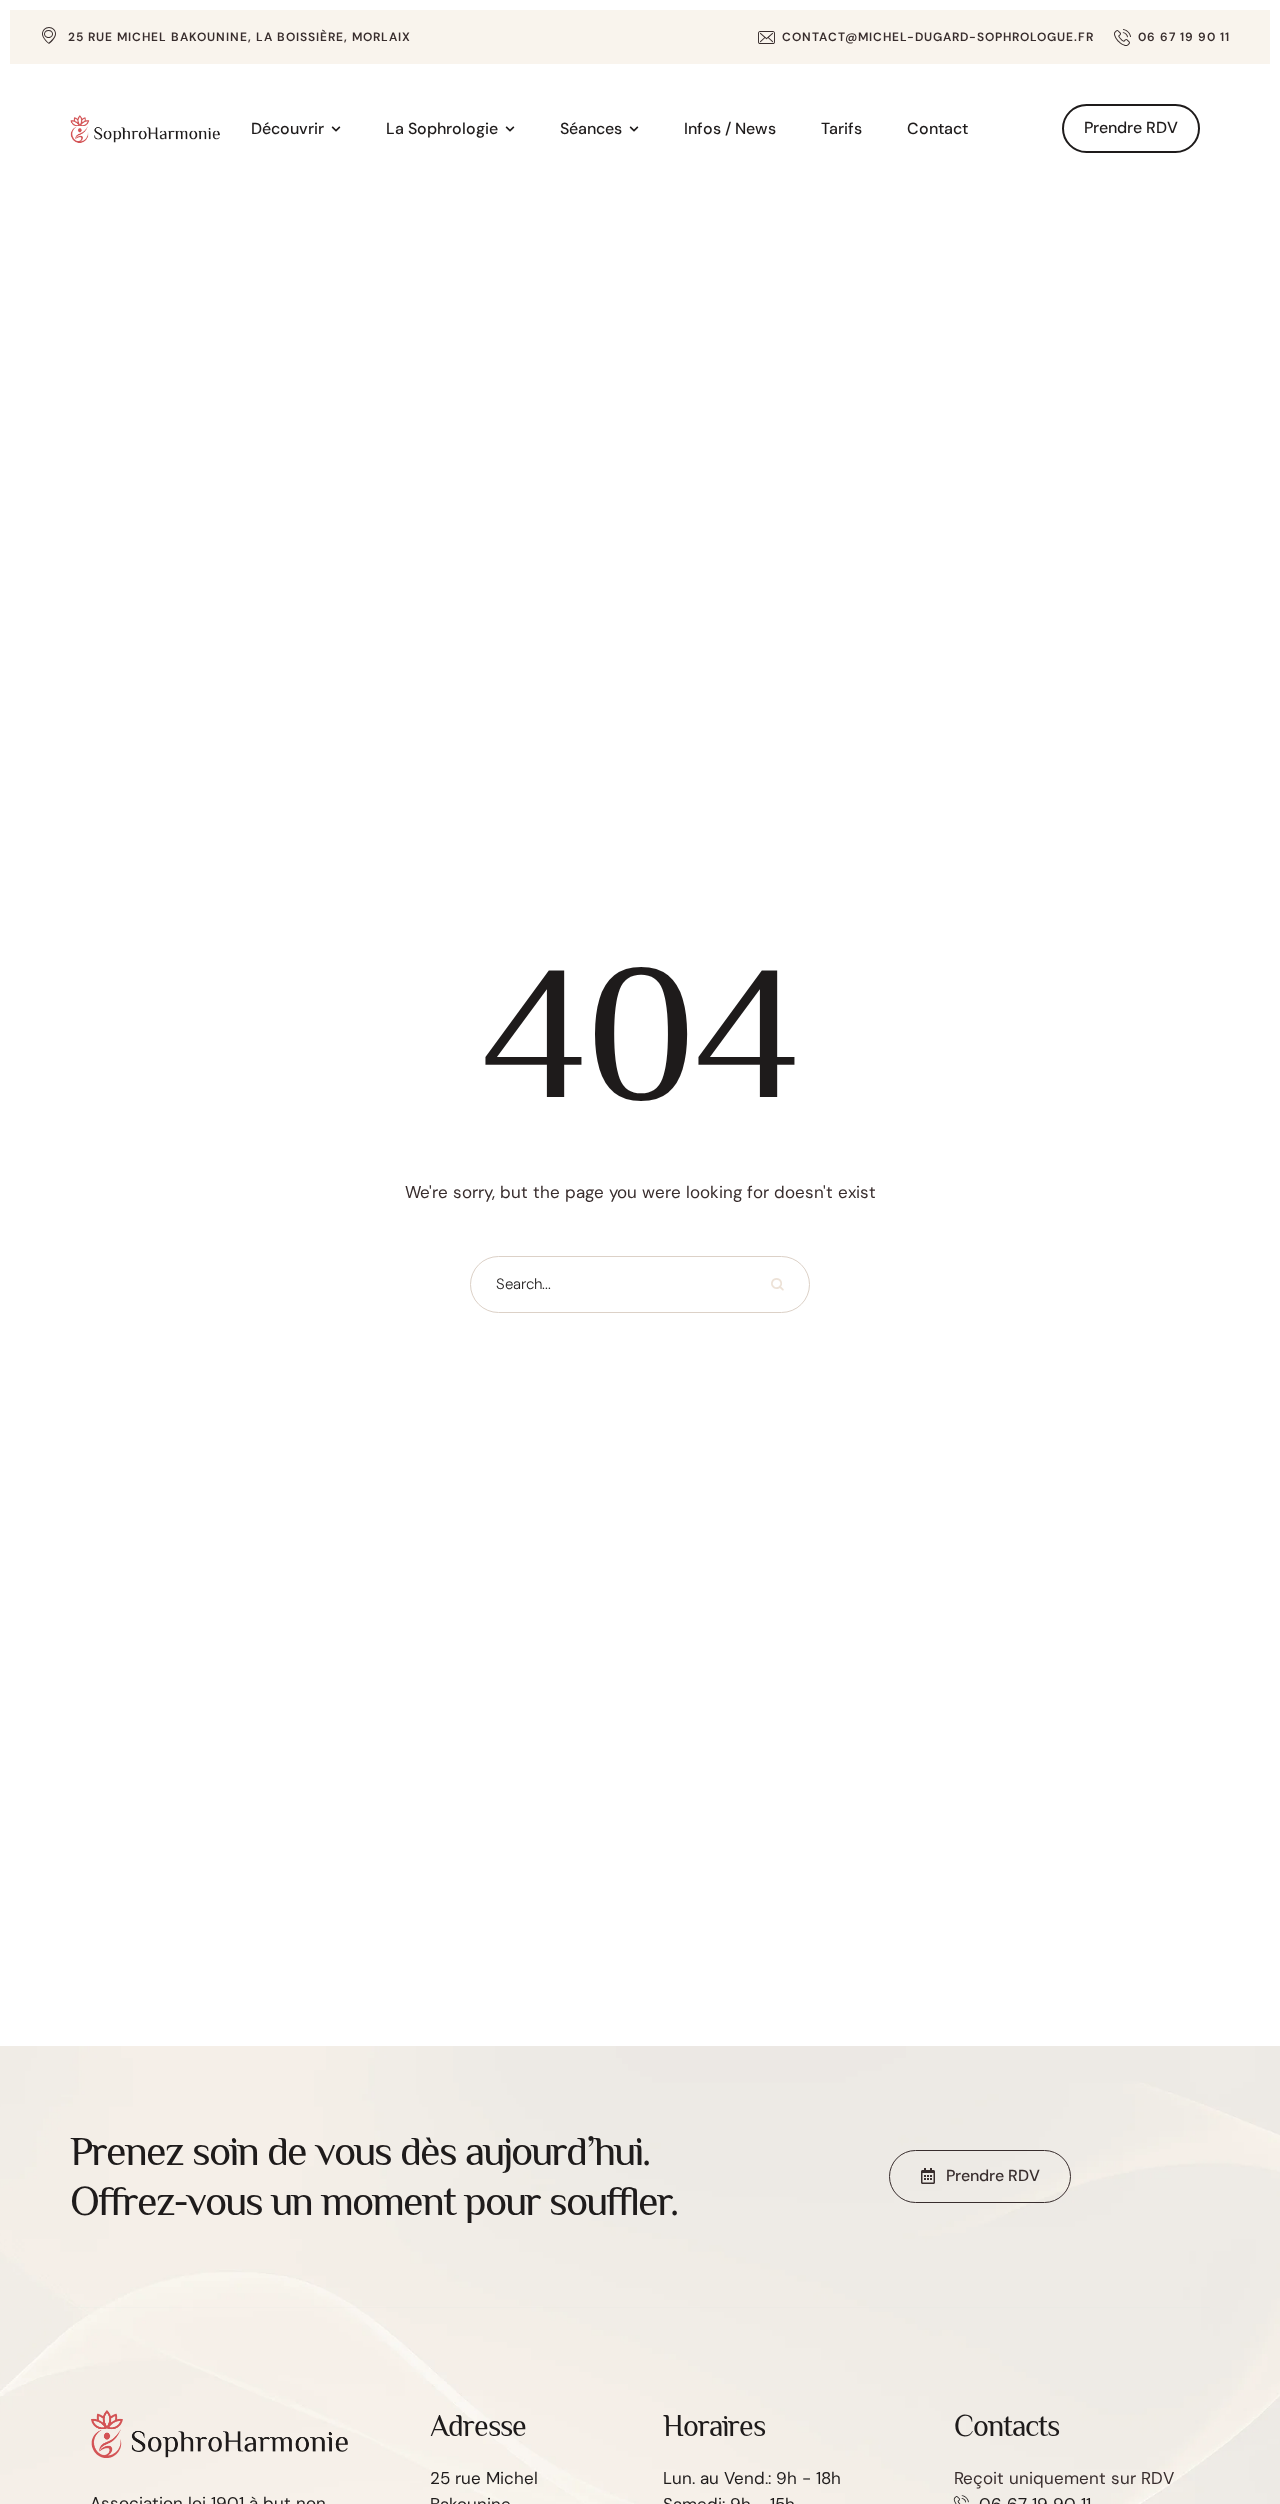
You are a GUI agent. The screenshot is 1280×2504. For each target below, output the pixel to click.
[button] (926, 37)
